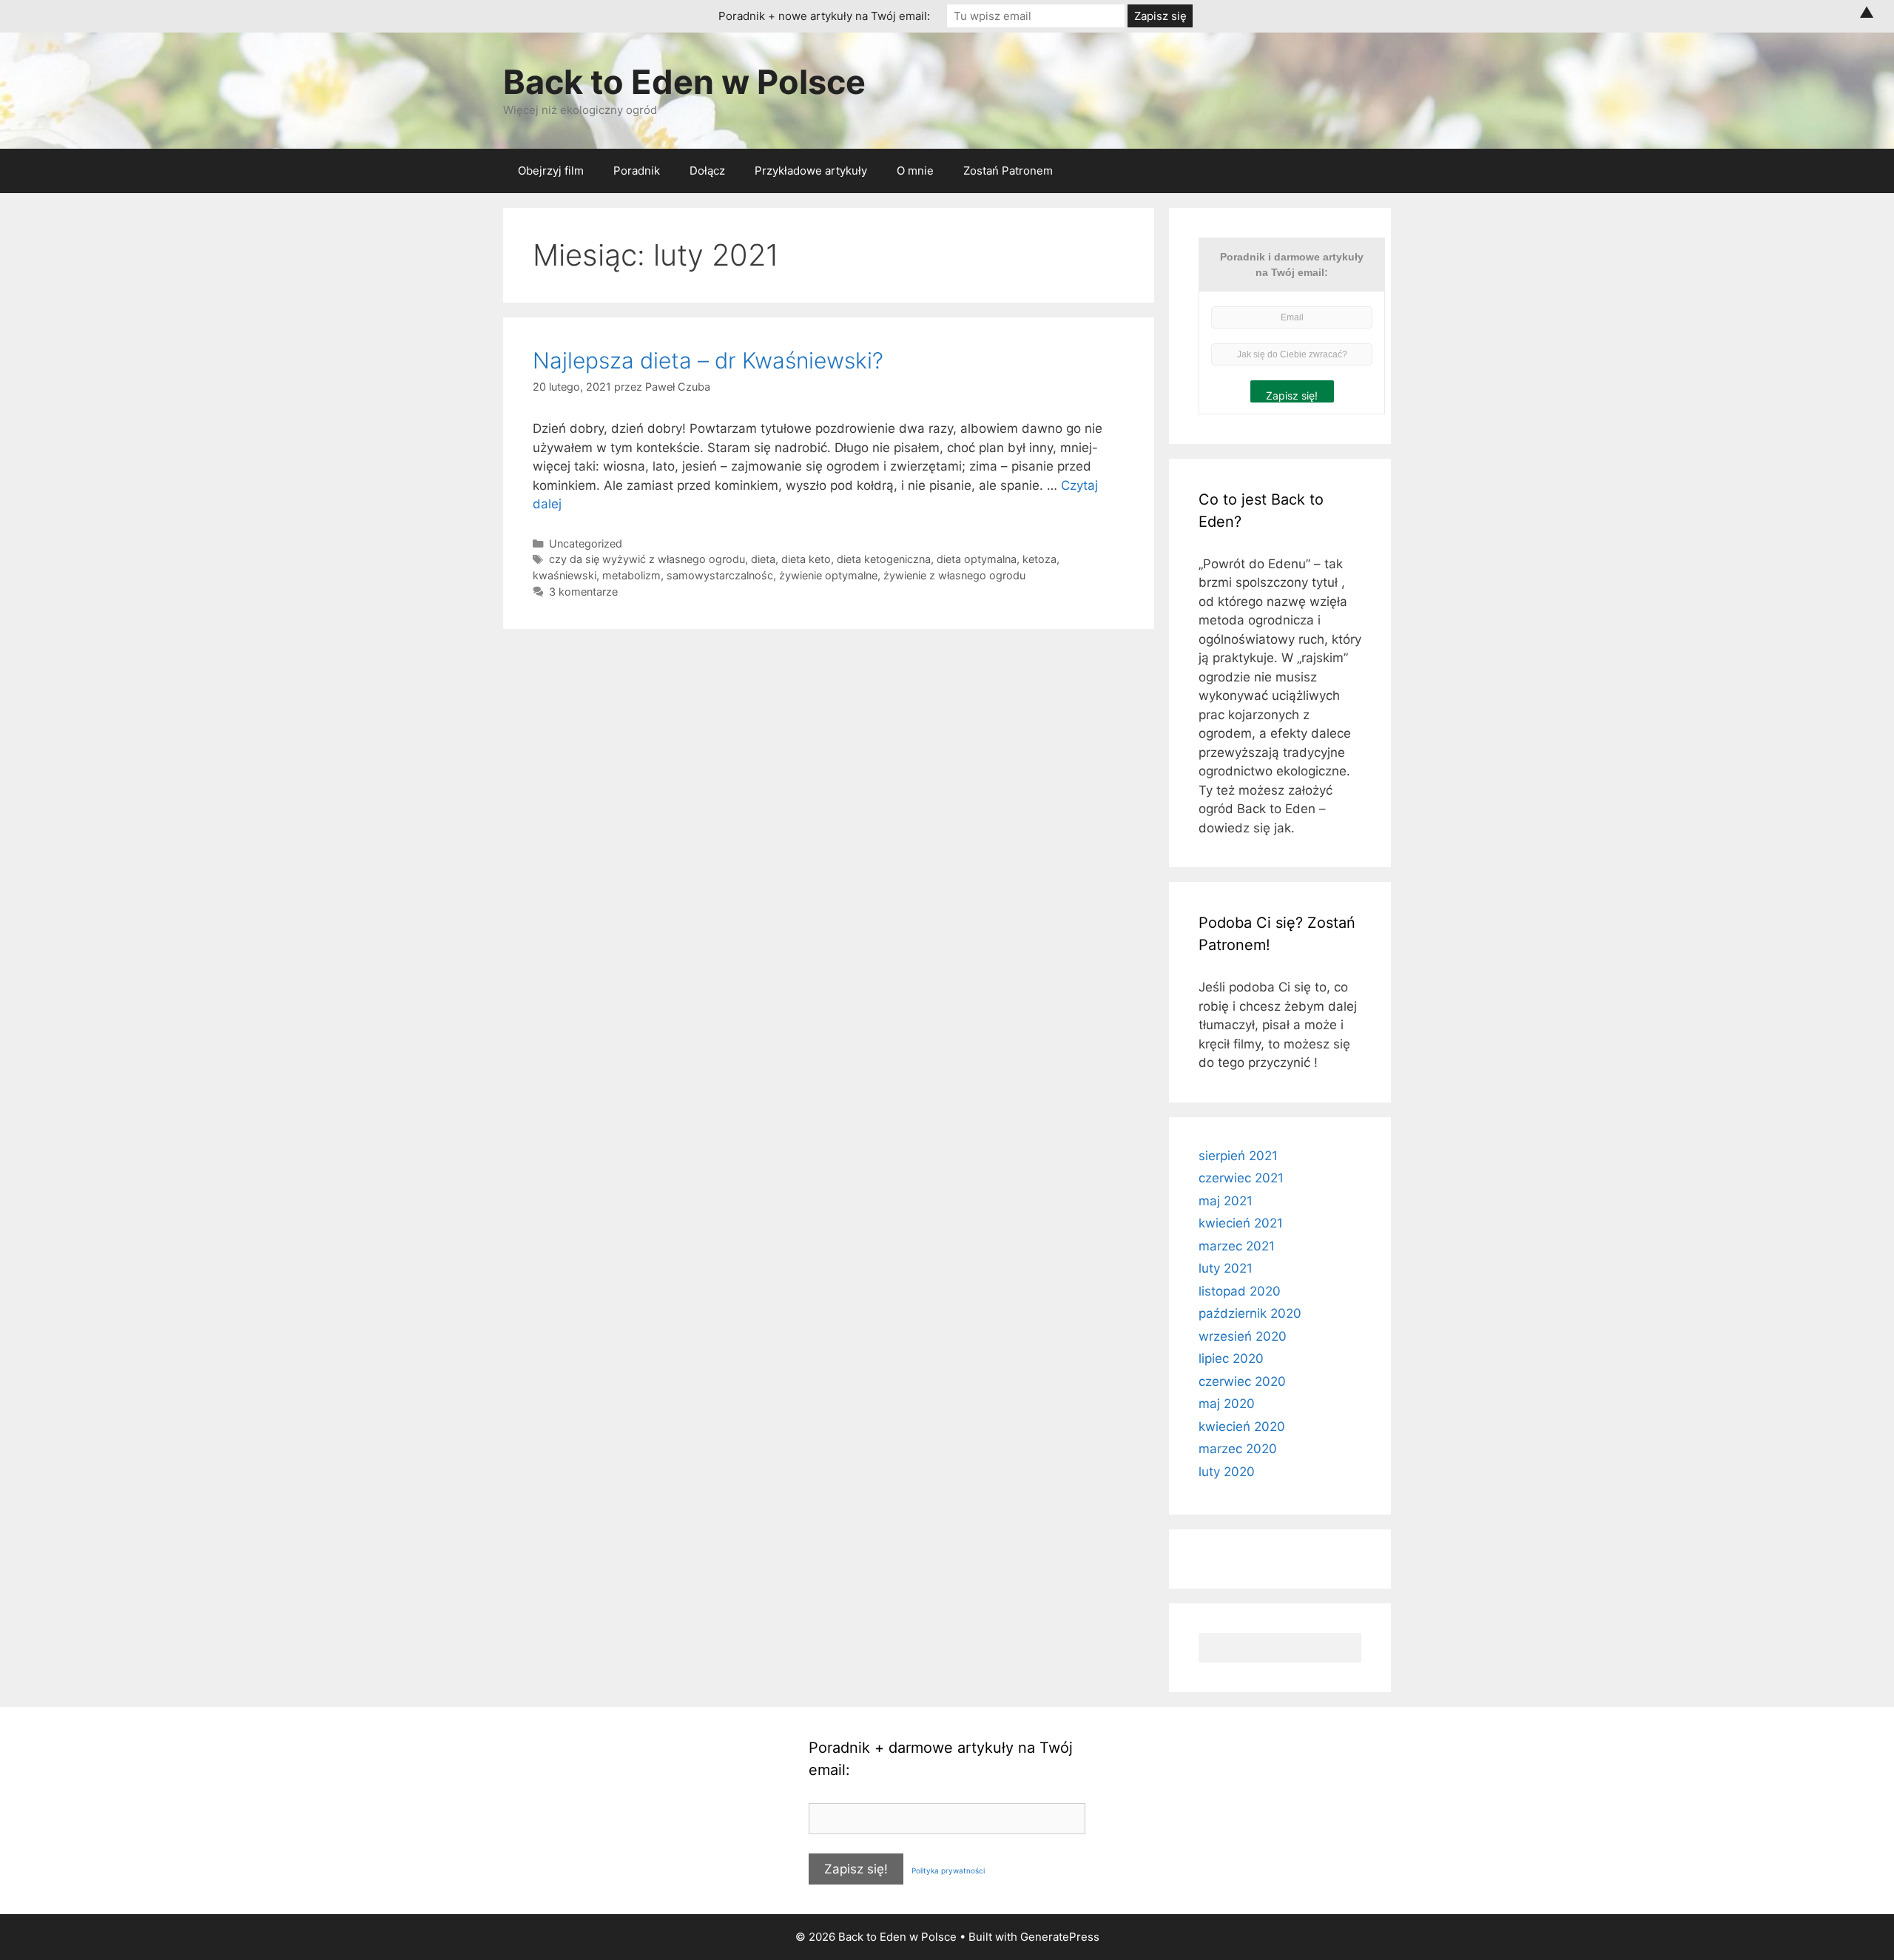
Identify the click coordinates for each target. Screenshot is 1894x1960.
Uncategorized (586, 543)
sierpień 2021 (1238, 1156)
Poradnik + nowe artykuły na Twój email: (824, 16)
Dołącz (707, 171)
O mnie (915, 171)
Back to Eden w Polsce (684, 82)
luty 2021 (1226, 1268)
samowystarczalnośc (720, 575)
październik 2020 (1250, 1313)
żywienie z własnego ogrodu (954, 575)
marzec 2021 (1237, 1246)
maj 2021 (1226, 1201)
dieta (763, 559)
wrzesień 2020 (1243, 1336)
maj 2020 (1227, 1404)
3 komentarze (583, 592)
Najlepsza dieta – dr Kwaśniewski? (708, 360)
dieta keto (806, 559)
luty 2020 (1227, 1472)
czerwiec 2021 (1241, 1178)
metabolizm (631, 575)
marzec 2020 (1238, 1449)
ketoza (1039, 559)
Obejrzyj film (551, 171)
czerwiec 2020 (1242, 1381)
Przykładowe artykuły (811, 171)
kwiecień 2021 (1241, 1223)
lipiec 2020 (1231, 1358)
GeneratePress (1060, 1937)
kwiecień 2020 (1242, 1427)
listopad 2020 (1240, 1291)
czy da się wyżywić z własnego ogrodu (647, 559)
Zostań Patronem (1008, 171)
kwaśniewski (565, 575)
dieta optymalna (977, 559)
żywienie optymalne (828, 575)
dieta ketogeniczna (884, 559)
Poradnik (637, 171)
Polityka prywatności (946, 1870)
